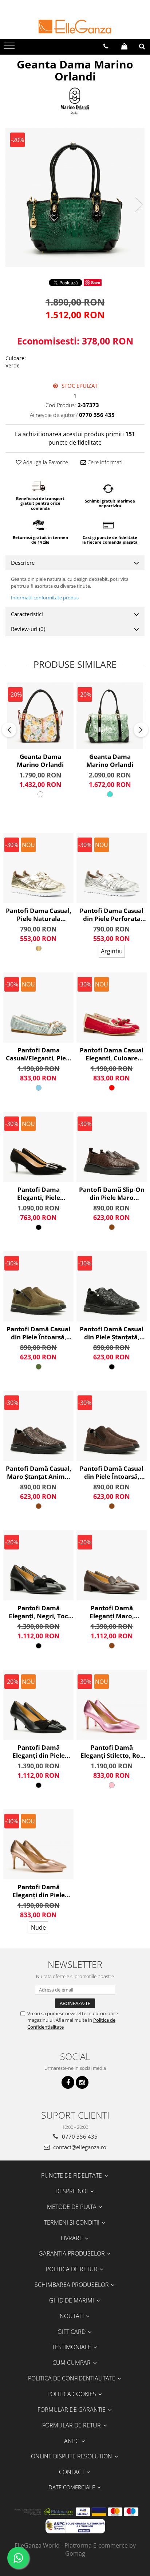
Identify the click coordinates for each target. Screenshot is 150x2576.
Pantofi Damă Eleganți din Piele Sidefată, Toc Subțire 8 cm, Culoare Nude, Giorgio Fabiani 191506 (38, 1891)
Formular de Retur (72, 2425)
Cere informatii (105, 462)
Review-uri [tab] (28, 629)
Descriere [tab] (23, 563)
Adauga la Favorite (45, 462)
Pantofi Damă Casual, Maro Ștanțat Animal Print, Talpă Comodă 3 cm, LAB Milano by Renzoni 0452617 (39, 1473)
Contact (72, 2472)
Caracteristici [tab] (27, 614)
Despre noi (72, 2191)
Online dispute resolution (72, 2456)
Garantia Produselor (72, 2253)
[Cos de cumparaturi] (124, 46)
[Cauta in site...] (142, 46)
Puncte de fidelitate (72, 2175)
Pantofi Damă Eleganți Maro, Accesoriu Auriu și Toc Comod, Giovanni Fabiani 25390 (112, 1612)
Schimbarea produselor (72, 2285)
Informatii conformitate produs (45, 598)
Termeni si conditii (72, 2222)
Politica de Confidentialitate (72, 2378)
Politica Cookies (72, 2394)
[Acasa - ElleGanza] (75, 27)
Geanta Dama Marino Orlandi (40, 761)
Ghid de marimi (72, 2300)
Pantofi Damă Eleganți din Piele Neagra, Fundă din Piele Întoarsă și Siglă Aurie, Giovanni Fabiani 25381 (39, 1752)
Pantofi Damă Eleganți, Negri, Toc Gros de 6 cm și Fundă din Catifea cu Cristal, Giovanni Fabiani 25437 (38, 1612)
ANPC (72, 2441)
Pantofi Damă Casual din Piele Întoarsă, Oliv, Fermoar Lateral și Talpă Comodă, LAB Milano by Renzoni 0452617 (39, 1333)
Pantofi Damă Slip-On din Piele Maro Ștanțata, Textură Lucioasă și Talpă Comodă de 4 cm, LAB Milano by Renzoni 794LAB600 (112, 1194)
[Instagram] (82, 2082)
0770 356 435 (79, 2136)
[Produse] (10, 48)
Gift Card (72, 2332)
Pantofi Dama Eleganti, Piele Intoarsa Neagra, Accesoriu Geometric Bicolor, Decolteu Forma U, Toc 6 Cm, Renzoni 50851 (39, 1194)
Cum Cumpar (72, 2363)
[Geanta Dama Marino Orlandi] (75, 197)
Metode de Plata (72, 2207)
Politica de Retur (72, 2269)
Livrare (72, 2238)
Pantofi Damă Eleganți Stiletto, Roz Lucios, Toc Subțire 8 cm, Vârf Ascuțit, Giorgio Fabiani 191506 (112, 1752)
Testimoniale (72, 2347)
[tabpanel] (75, 197)
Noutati (72, 2316)
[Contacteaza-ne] (106, 46)
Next (139, 205)
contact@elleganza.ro (79, 2147)
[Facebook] (68, 2082)
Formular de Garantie (72, 2410)
